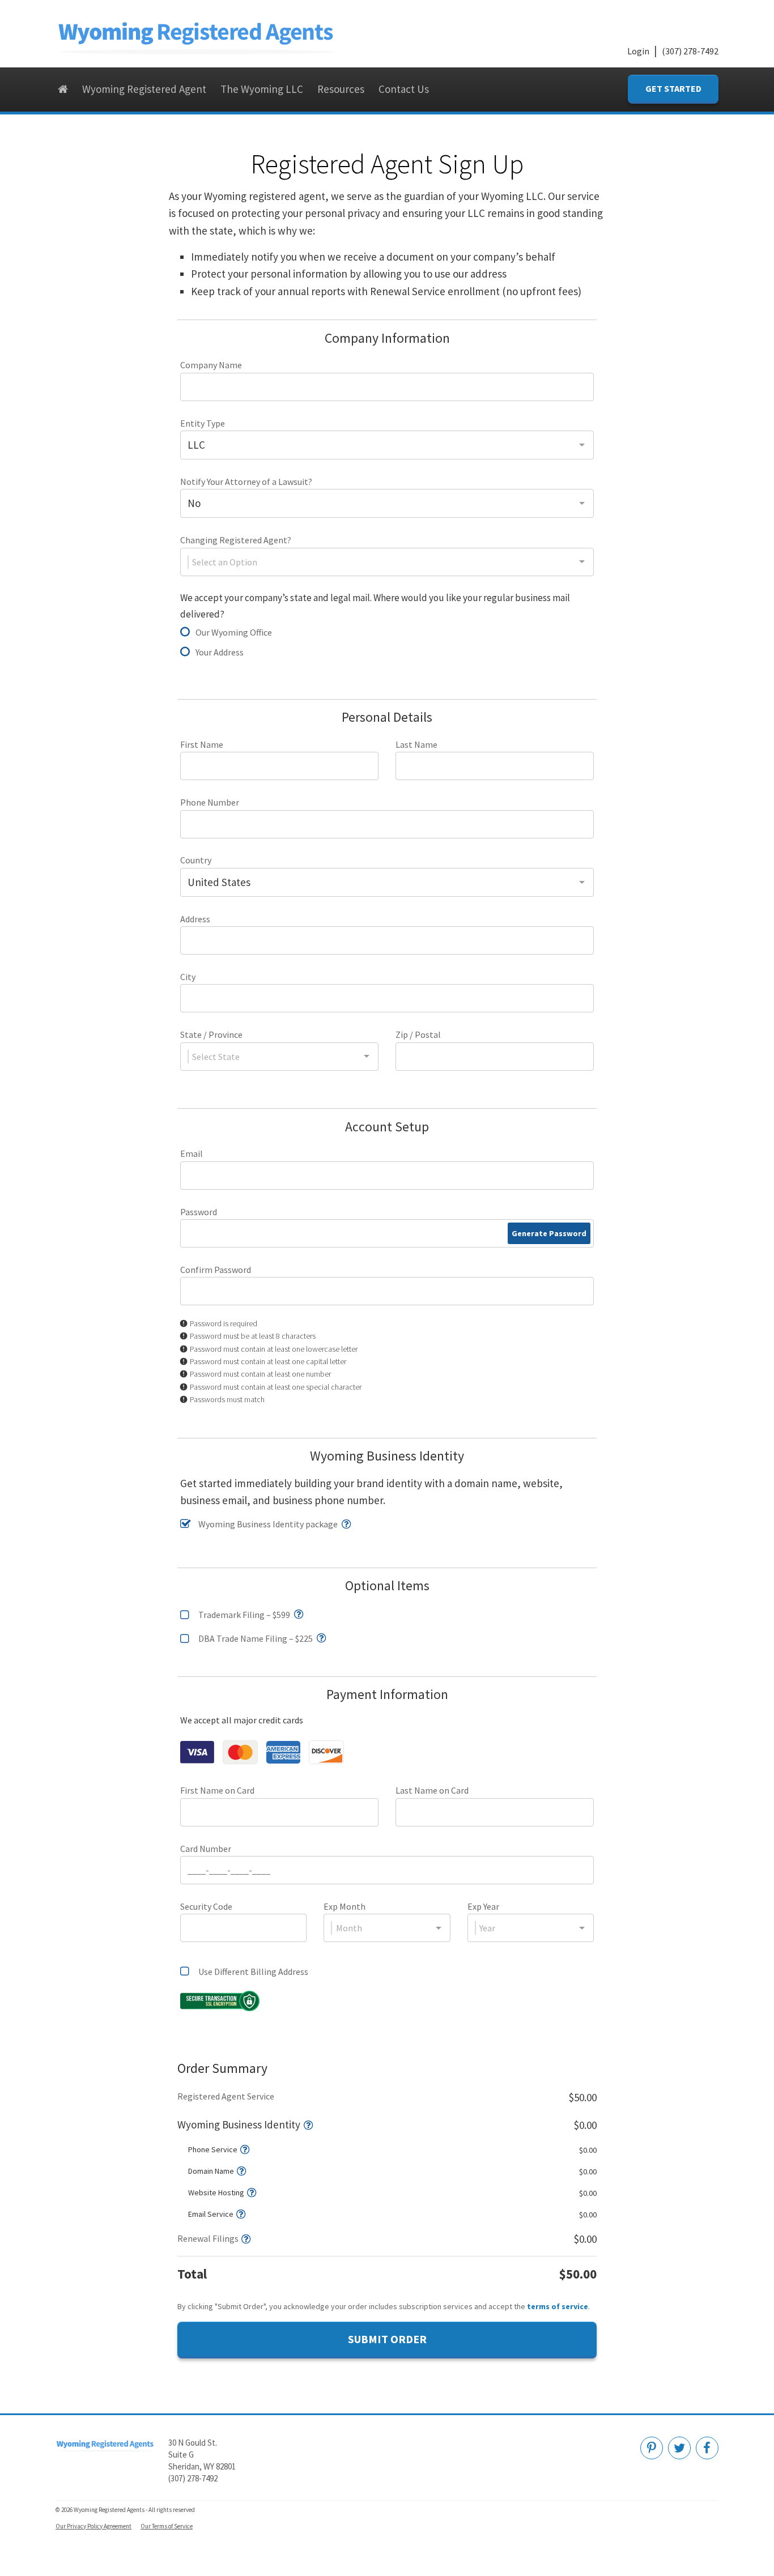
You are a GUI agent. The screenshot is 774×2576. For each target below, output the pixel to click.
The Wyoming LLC (262, 89)
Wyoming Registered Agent (144, 89)
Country (196, 860)
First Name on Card (217, 1790)
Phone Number (210, 802)
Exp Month (345, 1906)
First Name (202, 744)
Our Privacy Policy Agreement (93, 2526)
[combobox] (387, 445)
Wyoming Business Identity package (268, 1524)
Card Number (206, 1849)
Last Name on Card (432, 1790)
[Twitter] (679, 2448)
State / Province (211, 1034)
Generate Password (549, 1233)
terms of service (558, 2306)
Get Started (673, 88)
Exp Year (483, 1906)
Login (638, 51)
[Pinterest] (652, 2448)
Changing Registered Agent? (236, 540)
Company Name (211, 365)
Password (199, 1212)
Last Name (416, 744)
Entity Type (203, 423)
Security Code (206, 1906)
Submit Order (387, 2339)
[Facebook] (707, 2448)
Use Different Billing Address (253, 1972)
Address (195, 919)
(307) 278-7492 (690, 51)
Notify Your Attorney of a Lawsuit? (246, 482)
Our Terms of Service (167, 2526)
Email (192, 1153)
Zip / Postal (418, 1034)
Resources (341, 89)
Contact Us (404, 89)
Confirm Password (216, 1270)
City (188, 977)
